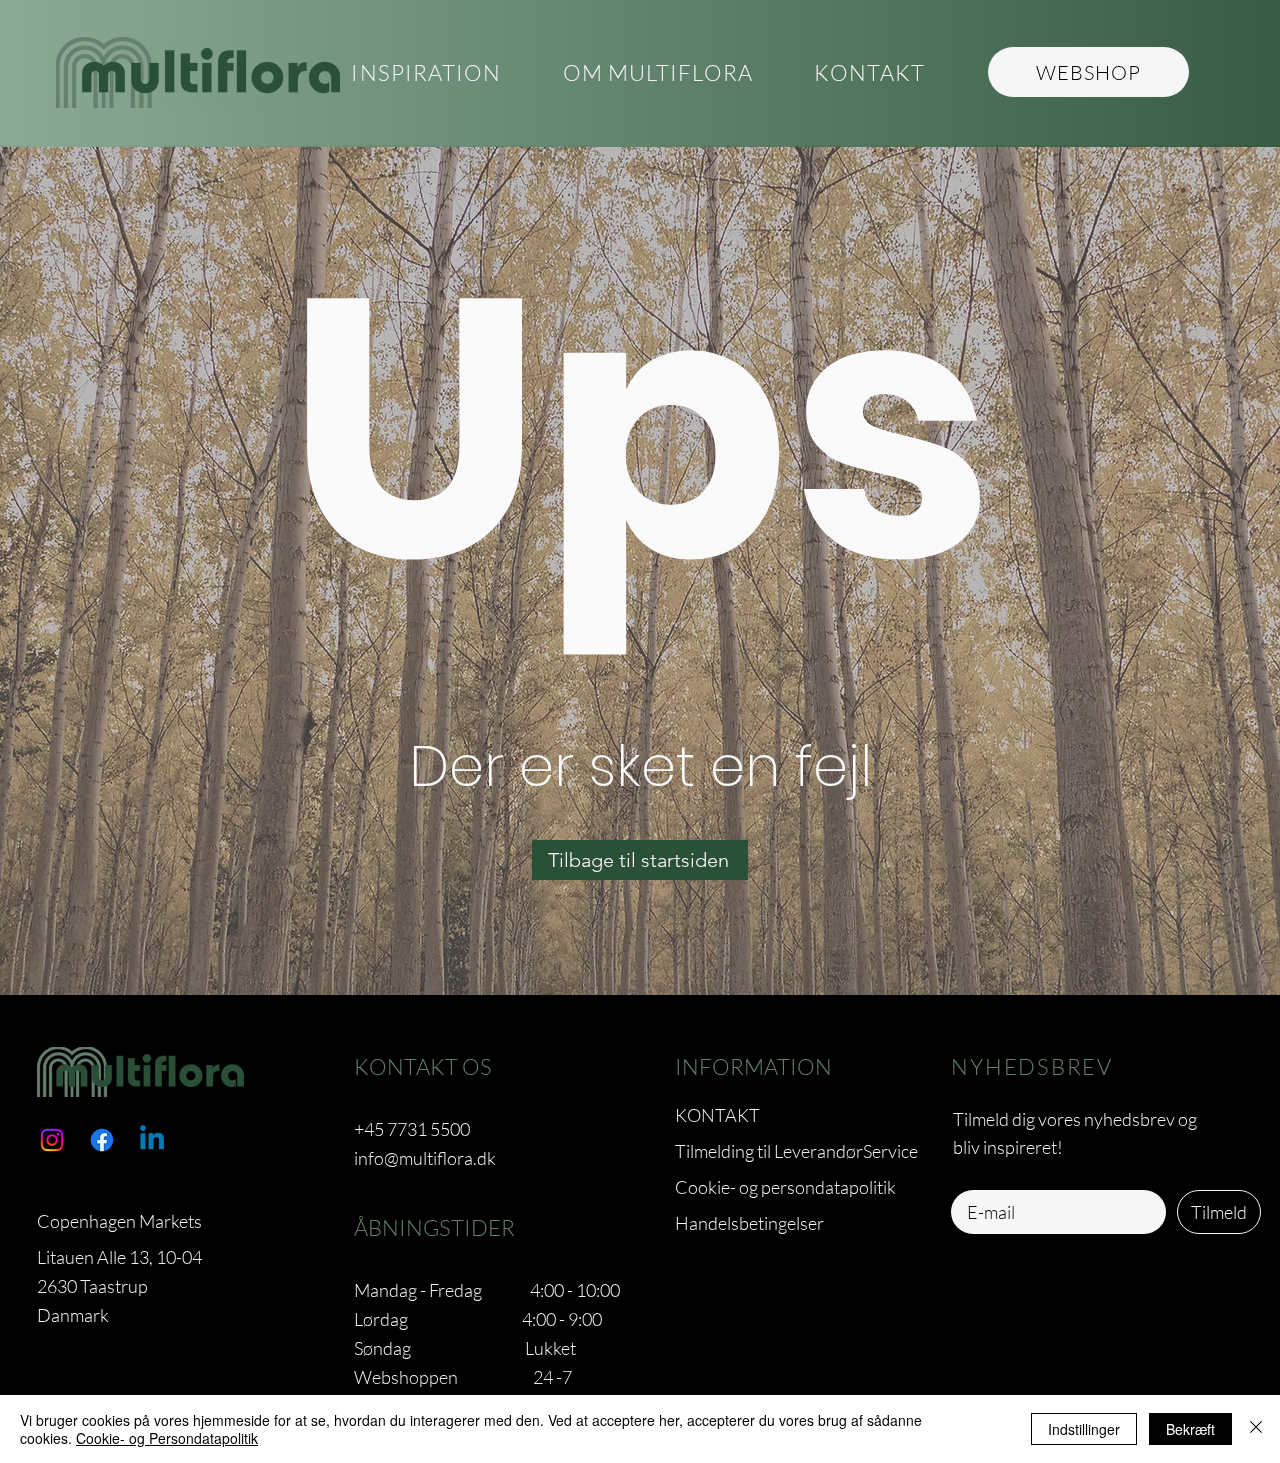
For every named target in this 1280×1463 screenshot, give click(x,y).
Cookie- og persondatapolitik (785, 1187)
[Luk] (1256, 1429)
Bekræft (1190, 1429)
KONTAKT (717, 1115)
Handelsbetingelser (749, 1223)
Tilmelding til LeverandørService (796, 1151)
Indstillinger (1084, 1429)
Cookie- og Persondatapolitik (167, 1438)
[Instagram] (52, 1140)
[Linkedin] (152, 1140)
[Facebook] (102, 1140)
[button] (657, 73)
